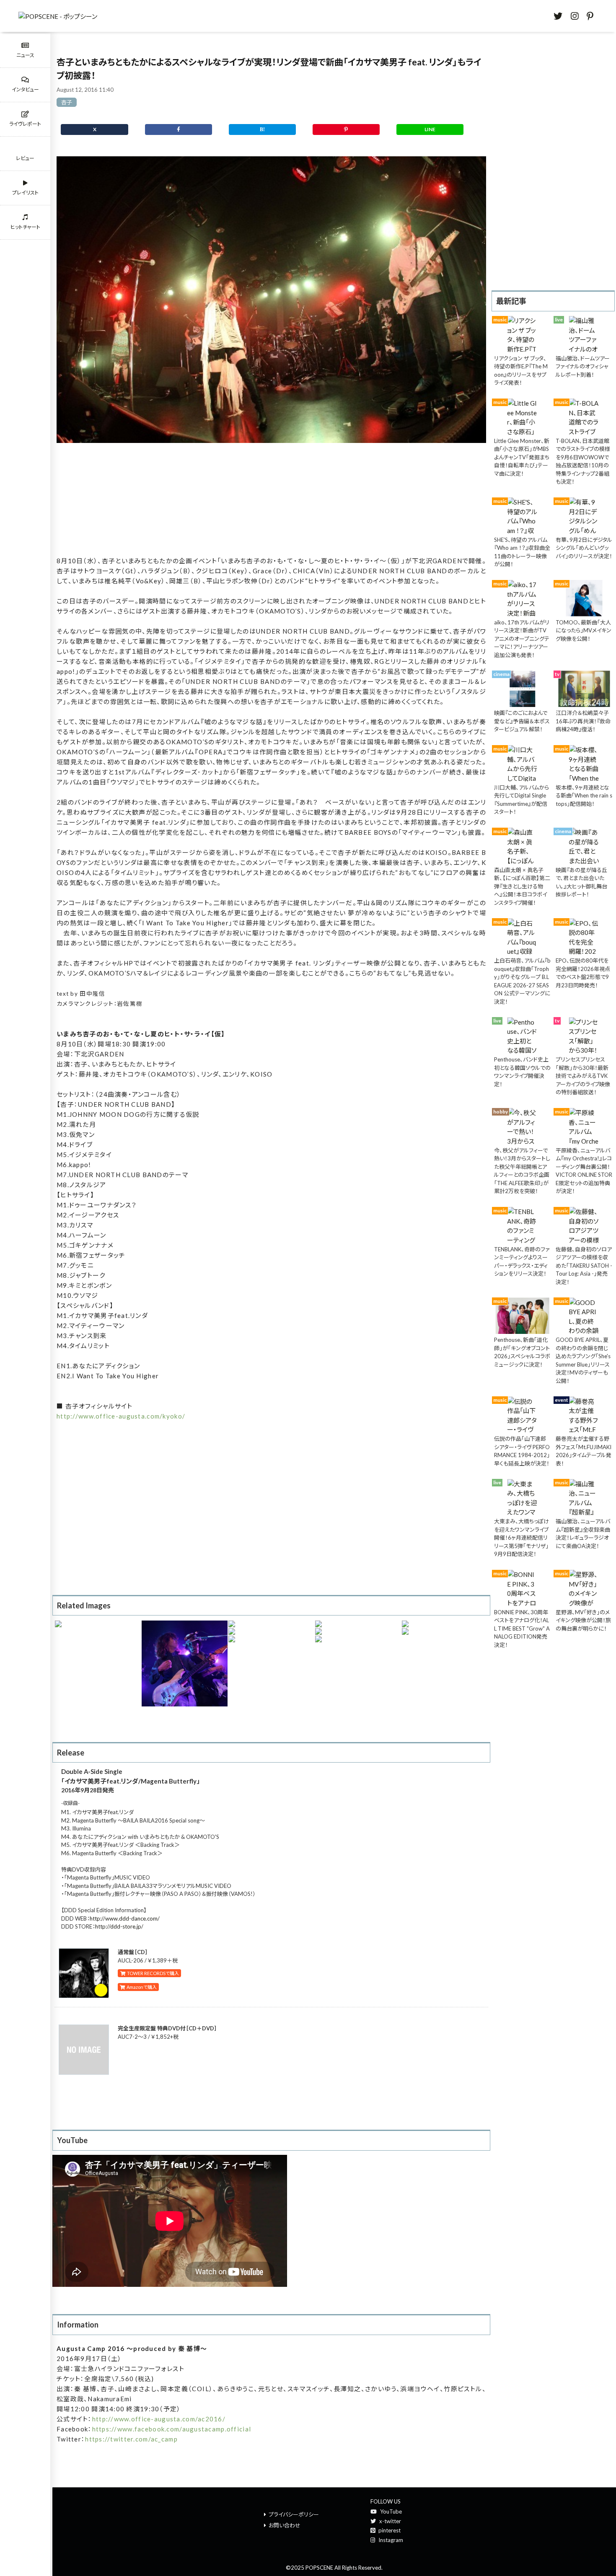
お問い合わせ (285, 2525)
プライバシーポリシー (294, 2514)
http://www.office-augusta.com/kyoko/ (121, 1416)
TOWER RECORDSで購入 (152, 1973)
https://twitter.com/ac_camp (131, 2439)
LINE (430, 129)
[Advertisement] (271, 500)
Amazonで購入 (141, 1987)
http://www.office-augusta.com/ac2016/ (159, 2419)
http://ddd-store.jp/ (119, 1926)
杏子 (67, 102)
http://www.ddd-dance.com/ (125, 1918)
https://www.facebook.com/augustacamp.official (172, 2429)
